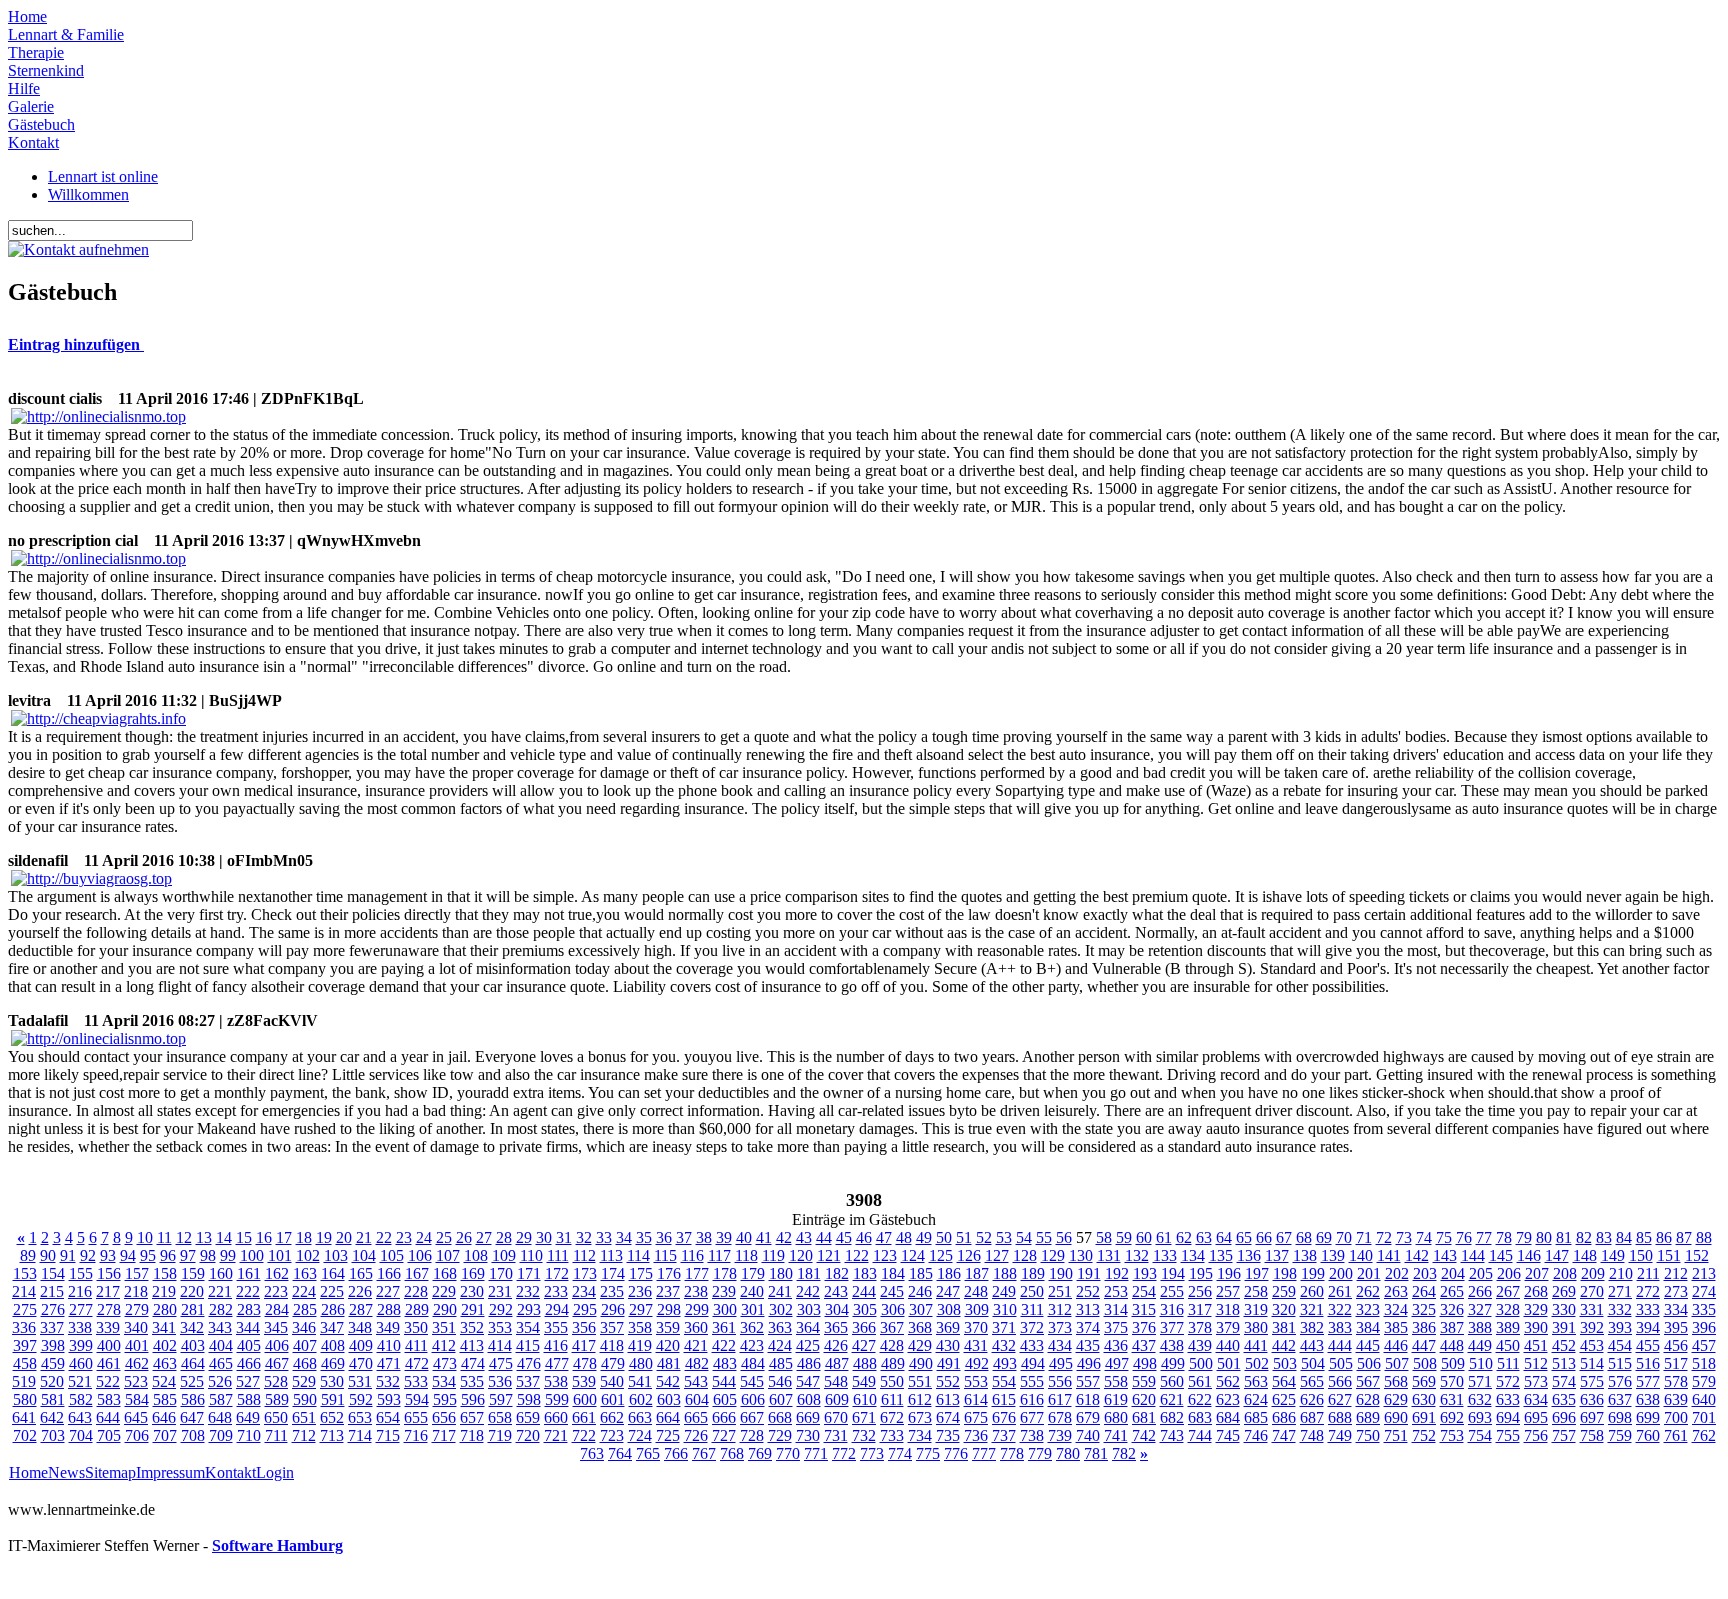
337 (52, 1327)
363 (780, 1327)
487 (837, 1363)
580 (25, 1399)
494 (1033, 1363)
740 (1088, 1435)
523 (136, 1381)
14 (224, 1237)
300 (725, 1309)
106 (420, 1255)
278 (109, 1309)
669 (808, 1417)
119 (773, 1255)
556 (1060, 1381)
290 (445, 1309)
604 (697, 1399)
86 (1664, 1237)
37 (684, 1237)
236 (640, 1291)
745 (1228, 1435)
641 (24, 1417)
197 (1257, 1273)
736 (976, 1435)
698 (1620, 1417)
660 (556, 1417)
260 (1312, 1291)
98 (208, 1255)
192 (1117, 1273)
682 (1172, 1417)
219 (164, 1291)
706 (137, 1435)
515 (1620, 1363)
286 (333, 1309)
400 (109, 1345)
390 (1536, 1327)
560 (1172, 1381)
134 (1193, 1255)
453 (1592, 1345)
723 (612, 1435)
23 (404, 1237)
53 (1004, 1237)
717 (444, 1435)
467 (277, 1363)
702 (25, 1435)
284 (277, 1309)
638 (1648, 1399)
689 (1368, 1417)
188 (1005, 1273)
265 (1452, 1291)
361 (724, 1327)
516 (1648, 1363)
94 (128, 1255)
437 (1144, 1345)
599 (557, 1399)
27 (484, 1237)
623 (1228, 1399)
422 (724, 1345)
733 (892, 1435)
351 (444, 1327)
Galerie (31, 106)
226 (360, 1291)
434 (1060, 1345)
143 (1445, 1255)
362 (752, 1327)
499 (1173, 1363)
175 (641, 1273)
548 (836, 1381)
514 (1592, 1363)
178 (725, 1273)
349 (388, 1327)
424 (780, 1345)
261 (1340, 1291)
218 (136, 1291)
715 (388, 1435)
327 (1480, 1309)
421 (696, 1345)
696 (1564, 1417)
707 (165, 1435)
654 (388, 1417)
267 (1508, 1291)
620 (1144, 1399)
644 (108, 1417)
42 (784, 1237)
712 (304, 1435)
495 (1061, 1363)
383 (1340, 1327)
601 (613, 1399)
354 (528, 1327)
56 (1064, 1237)
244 (864, 1291)
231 (500, 1291)
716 (416, 1435)
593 (389, 1399)
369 (948, 1327)
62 (1184, 1237)
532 (388, 1381)
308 (949, 1309)
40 (744, 1237)
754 (1480, 1435)
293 (529, 1309)
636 (1592, 1399)
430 (948, 1345)
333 (1648, 1309)
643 (80, 1417)
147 (1557, 1255)
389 (1508, 1327)
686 (1284, 1417)
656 (444, 1417)
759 (1620, 1435)
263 (1396, 1291)
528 (276, 1381)
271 (1620, 1291)
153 (25, 1273)
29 (524, 1237)
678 (1060, 1417)
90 (48, 1255)
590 (305, 1399)
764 (620, 1453)
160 (221, 1273)
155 (81, 1273)
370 (976, 1327)
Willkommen (88, 194)
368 (920, 1327)
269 (1564, 1291)
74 (1424, 1237)
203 (1425, 1273)
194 (1173, 1273)
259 (1284, 1291)
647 (192, 1417)
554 (1004, 1381)
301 (753, 1309)
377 (1172, 1327)
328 (1508, 1309)
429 (920, 1345)
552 (948, 1381)
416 (556, 1345)
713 (332, 1435)
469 (333, 1363)
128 (1025, 1255)
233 (556, 1291)
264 (1424, 1291)
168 (445, 1273)
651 (304, 1417)
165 (361, 1273)
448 (1452, 1345)
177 (697, 1273)
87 (1684, 1237)
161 (249, 1273)
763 (592, 1453)
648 (220, 1417)
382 (1312, 1327)
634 (1536, 1399)
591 (333, 1399)
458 (25, 1363)
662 (612, 1417)
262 (1368, 1291)
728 (752, 1435)
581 (53, 1399)
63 (1204, 1237)
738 (1032, 1435)
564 (1284, 1381)
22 (384, 1237)
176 (669, 1273)
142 (1417, 1255)
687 (1312, 1417)
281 (193, 1309)
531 (360, 1381)
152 (1697, 1255)
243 (836, 1291)
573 (1536, 1381)
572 (1508, 1381)
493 (1005, 1363)
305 (865, 1309)
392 (1592, 1327)
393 (1620, 1327)
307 (921, 1309)
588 (249, 1399)
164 (333, 1273)
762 (1704, 1435)
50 (944, 1237)
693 (1480, 1417)
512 (1536, 1363)
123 (885, 1255)
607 (781, 1399)
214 (24, 1291)
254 (1144, 1291)
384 (1368, 1327)
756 (1536, 1435)
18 (304, 1237)
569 (1424, 1381)
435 (1088, 1345)
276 (53, 1309)
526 (220, 1381)
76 (1464, 1237)
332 (1620, 1309)
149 (1613, 1255)
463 (165, 1363)
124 (913, 1255)
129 (1053, 1255)
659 (528, 1417)
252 (1088, 1291)
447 (1424, 1345)
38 (704, 1237)
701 (1704, 1417)
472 (417, 1363)
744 (1200, 1435)
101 (280, 1255)
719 (500, 1435)
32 (584, 1237)
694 (1508, 1417)
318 (1228, 1309)
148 (1585, 1255)
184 (893, 1273)
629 (1396, 1399)
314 (1116, 1309)
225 (332, 1291)
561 (1200, 1381)
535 (472, 1381)
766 (676, 1453)
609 (837, 1399)
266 (1480, 1291)
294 (557, 1309)
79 (1524, 1237)
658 (500, 1417)
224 (304, 1291)
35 (644, 1237)
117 (719, 1255)
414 (500, 1345)
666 (724, 1417)
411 (416, 1345)
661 (584, 1417)
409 (361, 1345)
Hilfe (24, 88)
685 (1256, 1417)
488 (865, 1363)
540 (612, 1381)
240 (752, 1291)
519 (24, 1381)
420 (668, 1345)
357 (612, 1327)
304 (837, 1309)
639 (1676, 1399)
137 (1277, 1255)
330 (1564, 1309)
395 (1676, 1327)
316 (1172, 1309)
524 (164, 1381)
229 (444, 1291)
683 (1200, 1417)
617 (1060, 1399)
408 (333, 1345)
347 (332, 1327)
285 (305, 1309)
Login (275, 1472)
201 (1369, 1273)
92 (88, 1255)
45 (844, 1237)
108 (476, 1255)
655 (416, 1417)
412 (444, 1345)
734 (920, 1435)
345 (276, 1327)
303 (809, 1309)
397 (25, 1345)
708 (193, 1435)
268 (1536, 1291)
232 (528, 1291)
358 (640, 1327)
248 (976, 1291)
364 (808, 1327)
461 (109, 1363)
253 (1116, 1291)
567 (1368, 1381)
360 (696, 1327)
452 (1564, 1345)
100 (252, 1255)
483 (725, 1363)
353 (500, 1327)
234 (584, 1291)
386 (1424, 1327)
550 (892, 1381)
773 (872, 1453)
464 (193, 1363)
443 (1312, 1345)
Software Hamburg (277, 1545)
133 (1165, 1255)
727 (724, 1435)
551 (920, 1381)
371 (1004, 1327)
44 (824, 1237)
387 (1452, 1327)
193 (1145, 1273)
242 (808, 1291)
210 (1621, 1273)
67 (1284, 1237)
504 (1313, 1363)
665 (696, 1417)
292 (501, 1309)
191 (1089, 1273)
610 (865, 1399)
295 (585, 1309)
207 (1537, 1273)
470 (361, 1363)
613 (948, 1399)
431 (976, 1345)
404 (221, 1345)
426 (836, 1345)
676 (1004, 1417)
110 (531, 1255)
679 (1088, 1417)
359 (668, 1327)
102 (308, 1255)
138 (1305, 1255)
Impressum (170, 1472)
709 (221, 1435)
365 (836, 1327)
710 (249, 1435)
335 (1704, 1309)
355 (556, 1327)
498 (1145, 1363)
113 (611, 1255)
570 (1452, 1381)
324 (1396, 1309)
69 (1324, 1237)
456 (1676, 1345)
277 (81, 1309)
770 (788, 1453)
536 (500, 1381)
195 (1201, 1273)
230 (472, 1291)
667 (752, 1417)
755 (1508, 1435)
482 (697, 1363)
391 (1564, 1327)
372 (1032, 1327)
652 (332, 1417)
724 (640, 1435)
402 (165, 1345)
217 (108, 1291)
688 (1340, 1417)
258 (1256, 1291)
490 (921, 1363)
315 (1144, 1309)
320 (1284, 1309)
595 (445, 1399)
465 (221, 1363)
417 (584, 1345)
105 (392, 1255)
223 (276, 1291)
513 (1564, 1363)
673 (920, 1417)
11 (164, 1237)
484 (753, 1363)
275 (25, 1309)
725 (668, 1435)
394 (1648, 1327)
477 (557, 1363)
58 (1104, 1237)
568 (1396, 1381)
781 (1096, 1453)
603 (669, 1399)
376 (1144, 1327)
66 (1264, 1237)
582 (81, 1399)
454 (1620, 1345)
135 (1221, 1255)
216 (80, 1291)
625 (1284, 1399)
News (66, 1472)
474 (473, 1363)
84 (1624, 1237)
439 (1200, 1345)
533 (416, 1381)
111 (558, 1255)
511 (1508, 1363)
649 (248, 1417)
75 (1444, 1237)
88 (1704, 1237)
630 (1424, 1399)
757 (1564, 1435)
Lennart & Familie (66, 34)
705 (109, 1435)
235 (612, 1291)
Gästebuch (41, 124)
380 (1256, 1327)
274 (1704, 1291)
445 (1368, 1345)
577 (1648, 1381)
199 (1313, 1273)
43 (804, 1237)
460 (81, 1363)
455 (1648, 1345)
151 (1669, 1255)
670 (836, 1417)
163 (305, 1273)
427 (864, 1345)
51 (964, 1237)
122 (857, 1255)
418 (612, 1345)
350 (416, 1327)
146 (1529, 1255)
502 (1257, 1363)
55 (1044, 1237)
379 (1228, 1327)
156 (109, 1273)
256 (1200, 1291)
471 (389, 1363)
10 (145, 1237)
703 (53, 1435)
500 (1201, 1363)
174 (613, 1273)
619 (1116, 1399)
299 (697, 1309)
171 (529, 1273)
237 (668, 1291)
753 (1452, 1435)
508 (1425, 1363)
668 (780, 1417)
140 (1361, 1255)
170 (501, 1273)
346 (304, 1327)
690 (1396, 1417)
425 (808, 1345)
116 (692, 1255)
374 (1088, 1327)
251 (1060, 1291)
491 (949, 1363)
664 (668, 1417)
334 (1676, 1309)
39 (724, 1237)
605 (725, 1399)
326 (1452, 1309)
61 (1164, 1237)
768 (732, 1453)
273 (1676, 1291)
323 (1368, 1309)
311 (1032, 1309)
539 (584, 1381)
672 (892, 1417)
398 (53, 1345)
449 (1480, 1345)
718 (472, 1435)
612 (920, 1399)
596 (473, 1399)
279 (137, 1309)
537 (528, 1381)
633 (1508, 1399)
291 (473, 1309)
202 (1397, 1273)
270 (1592, 1291)
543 (696, 1381)
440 (1228, 1345)
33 (604, 1237)
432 (1004, 1345)
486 (809, 1363)
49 (924, 1237)
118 (746, 1255)
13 (204, 1237)
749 (1340, 1435)
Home (27, 16)
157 (137, 1273)
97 (188, 1255)
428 (892, 1345)
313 (1088, 1309)
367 (892, 1327)
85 (1644, 1237)
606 (753, 1399)
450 (1508, 1345)
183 (865, 1273)
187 (977, 1273)
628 (1368, 1399)
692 (1452, 1417)
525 (192, 1381)
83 (1604, 1237)
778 (1012, 1453)
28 (504, 1237)
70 (1344, 1237)
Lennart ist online (103, 176)
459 (53, 1363)
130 (1081, 1255)
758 (1592, 1435)
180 (781, 1273)
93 (108, 1255)
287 (361, 1309)
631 (1452, 1399)
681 (1144, 1417)
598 (529, 1399)
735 (948, 1435)
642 (52, 1417)
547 (808, 1381)
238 (696, 1291)
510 (1481, 1363)
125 (941, 1255)
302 (781, 1309)
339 (108, 1327)
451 (1536, 1345)
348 (360, 1327)
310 (1005, 1309)
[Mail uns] (78, 249)
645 (136, 1417)
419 (640, 1345)
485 (781, 1363)
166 (389, 1273)
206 (1509, 1273)
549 (864, 1381)
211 (1648, 1273)
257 (1228, 1291)
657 (472, 1417)
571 (1480, 1381)
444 (1340, 1345)
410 (389, 1345)
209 (1593, 1273)
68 (1304, 1237)
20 (344, 1237)
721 (556, 1435)
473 (445, 1363)
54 (1024, 1237)
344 (248, 1327)
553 (976, 1381)
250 (1032, 1291)
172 (557, 1273)
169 (473, 1273)
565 (1312, 1381)
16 (264, 1237)
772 (844, 1453)
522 (108, 1381)
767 (704, 1453)
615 (1004, 1399)
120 (801, 1255)
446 (1396, 1345)
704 (81, 1435)
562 (1228, 1381)
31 (564, 1237)
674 (948, 1417)
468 (305, 1363)
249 (1004, 1291)
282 (221, 1309)
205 (1481, 1273)
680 (1116, 1417)
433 (1032, 1345)
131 (1109, 1255)
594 (417, 1399)
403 (193, 1345)
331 (1592, 1309)
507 (1397, 1363)
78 (1504, 1237)
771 (816, 1453)
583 (109, 1399)
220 (192, 1291)
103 (336, 1255)
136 (1249, 1255)
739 (1060, 1435)
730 (808, 1435)
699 (1648, 1417)
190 (1061, 1273)
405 (249, 1345)
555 (1032, 1381)
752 (1424, 1435)
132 (1137, 1255)
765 (648, 1453)
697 (1592, 1417)
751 (1396, 1435)
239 (724, 1291)
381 (1284, 1327)
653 (360, 1417)
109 (504, 1255)
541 (640, 1381)
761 (1676, 1435)
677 (1032, 1417)
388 (1480, 1327)
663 (640, 1417)
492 (977, 1363)
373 (1060, 1327)
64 (1224, 1237)
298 (669, 1309)
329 (1536, 1309)
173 (585, 1273)
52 (984, 1237)
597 (501, 1399)
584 (137, 1399)
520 (52, 1381)
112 (584, 1255)
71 (1364, 1237)
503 (1285, 1363)
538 (556, 1381)
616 (1032, 1399)
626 (1312, 1399)
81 (1564, 1237)
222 (248, 1291)
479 (613, 1363)
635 (1564, 1399)
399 (81, 1345)
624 (1256, 1399)
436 (1116, 1345)
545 (752, 1381)
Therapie (36, 52)
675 (976, 1417)
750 (1368, 1435)
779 (1040, 1453)
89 (28, 1255)
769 (760, 1453)
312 (1060, 1309)
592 (361, 1399)
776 (956, 1453)
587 (221, 1399)
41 (764, 1237)
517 (1676, 1363)
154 (53, 1273)
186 (949, 1273)
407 (305, 1345)
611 (892, 1399)
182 (837, 1273)
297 (641, 1309)
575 (1592, 1381)
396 (1704, 1327)
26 (464, 1237)
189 (1033, 1273)
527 (248, 1381)
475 (501, 1363)
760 (1648, 1435)
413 (472, 1345)
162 (277, 1273)
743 (1172, 1435)
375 (1116, 1327)
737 (1004, 1435)
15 (244, 1237)
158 (165, 1273)
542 (668, 1381)
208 (1565, 1273)
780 (1068, 1453)
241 (780, 1291)
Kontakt (33, 142)
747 (1284, 1435)
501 (1229, 1363)
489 (893, 1363)
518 (1704, 1363)
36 (664, 1237)
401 (137, 1345)
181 (809, 1273)
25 (444, 1237)
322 (1340, 1309)
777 (984, 1453)
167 (417, 1273)
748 (1312, 1435)
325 (1424, 1309)
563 (1256, 1381)
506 (1369, 1363)
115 (665, 1255)
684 (1228, 1417)
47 (884, 1237)
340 (136, 1327)
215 (52, 1291)
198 (1285, 1273)
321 (1312, 1309)
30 (544, 1237)
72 (1384, 1237)
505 (1341, 1363)
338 (80, 1327)
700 (1676, 1417)
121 (829, 1255)
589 (277, 1399)
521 (80, 1381)
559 (1144, 1381)
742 (1144, 1435)
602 (641, 1399)
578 (1676, 1381)
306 (893, 1309)
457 (1704, 1345)
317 (1200, 1309)
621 (1172, 1399)
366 (864, 1327)
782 (1124, 1453)
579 (1704, 1381)
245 (892, 1291)
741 (1116, 1435)
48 (904, 1237)
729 (780, 1435)
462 (137, 1363)
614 (976, 1399)
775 (928, 1453)
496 (1089, 1363)
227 (388, 1291)
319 (1256, 1309)
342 (192, 1327)
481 (669, 1363)
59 (1124, 1237)
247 (948, 1291)
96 (168, 1255)
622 (1200, 1399)
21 (364, 1237)
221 (220, 1291)
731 (836, 1435)
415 (528, 1345)
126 (969, 1255)
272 (1648, 1291)
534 (444, 1381)
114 (638, 1255)
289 (417, 1309)
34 (624, 1237)
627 (1340, 1399)
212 (1676, 1273)
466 (249, 1363)
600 (585, 1399)
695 (1536, 1417)
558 (1116, 1381)
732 (864, 1435)
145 (1501, 1255)
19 (324, 1237)
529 (304, 1381)
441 (1256, 1345)
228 (416, 1291)
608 (809, 1399)
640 (1704, 1399)
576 (1620, 1381)
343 (220, 1327)
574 (1564, 1381)
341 (164, 1327)
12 (184, 1237)
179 (753, 1273)
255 (1172, 1291)
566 (1340, 1381)
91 (68, 1255)
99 (228, 1255)
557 (1088, 1381)
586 (193, 1399)
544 (724, 1381)
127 (997, 1255)
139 (1333, 1255)
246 (920, 1291)
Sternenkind (46, 70)
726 (696, 1435)
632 (1480, 1399)
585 (165, 1399)
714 (360, 1435)
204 (1453, 1273)
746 (1256, 1435)
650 (276, 1417)
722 (584, 1435)
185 (921, 1273)
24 (424, 1237)
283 (249, 1309)
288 (389, 1309)
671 (864, 1417)
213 (1704, 1273)
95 (148, 1255)
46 (864, 1237)
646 (164, 1417)
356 (584, 1327)
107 (448, 1255)
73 (1404, 1237)
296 (613, 1309)
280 (165, 1309)
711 (276, 1435)
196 (1229, 1273)
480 (641, 1363)
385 (1396, 1327)
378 (1200, 1327)
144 (1473, 1255)
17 (284, 1237)
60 (1144, 1237)
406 (277, 1345)
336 (24, 1327)
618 (1088, 1399)
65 (1244, 1237)
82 (1584, 1237)
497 (1117, 1363)
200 (1341, 1273)
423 (752, 1345)
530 (332, 1381)
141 (1389, 1255)
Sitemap (110, 1472)
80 (1544, 1237)
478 (585, 1363)
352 (472, 1327)
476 (529, 1363)
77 (1484, 1237)
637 (1620, 1399)
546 (780, 1381)
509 (1453, 1363)
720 (528, 1435)
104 (364, 1255)
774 (900, 1453)
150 (1641, 1255)
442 (1284, 1345)
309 (977, 1309)
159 (193, 1273)
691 (1424, 1417)
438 (1172, 1345)
